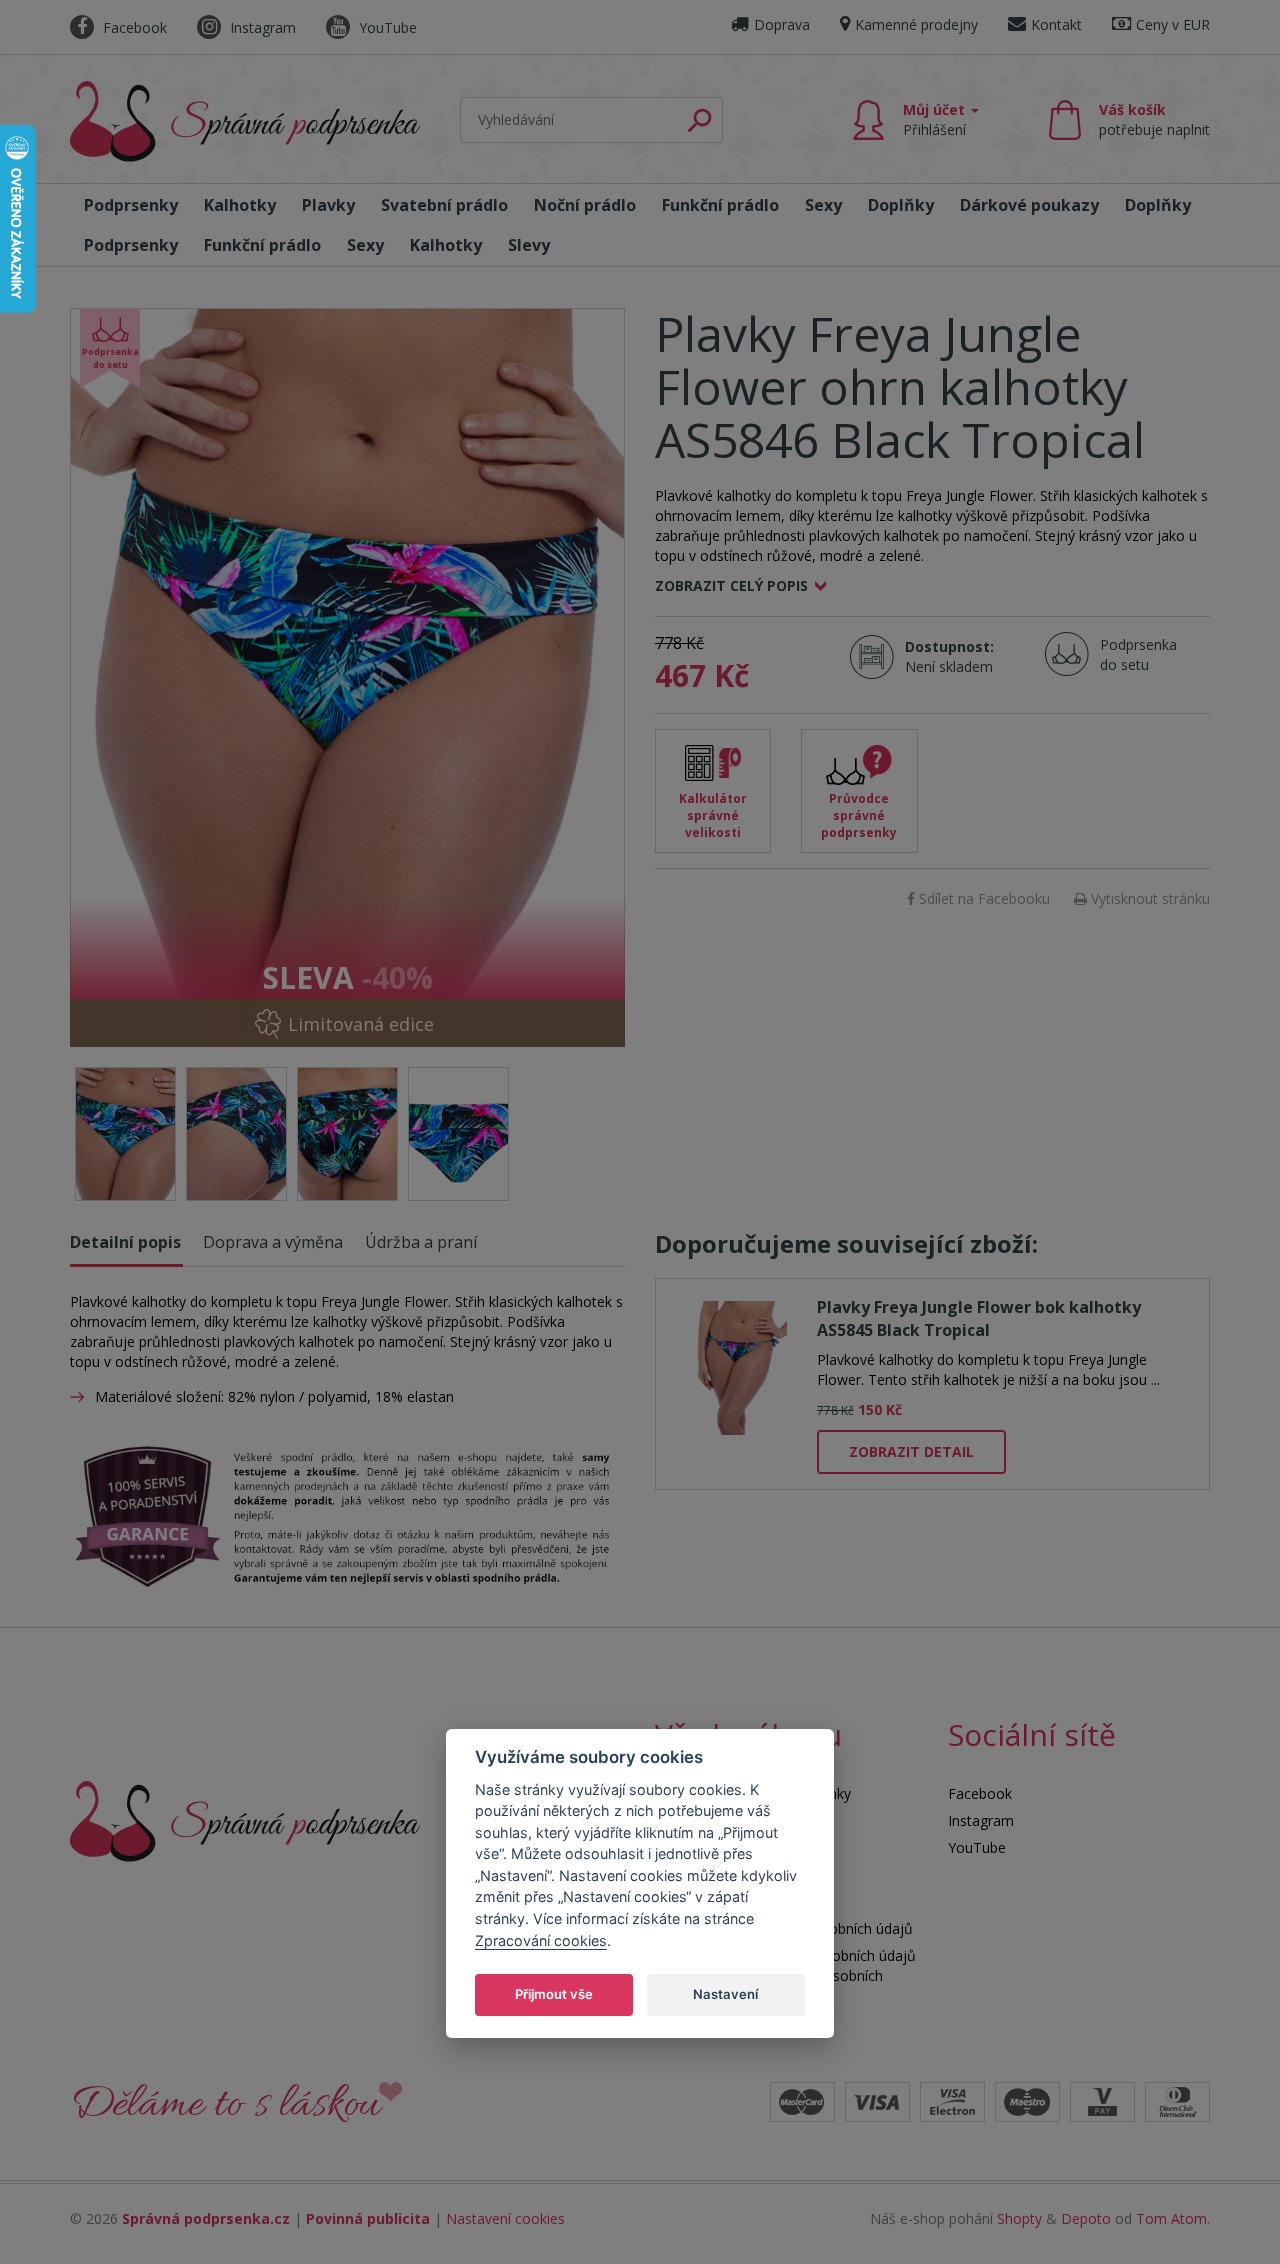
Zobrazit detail (911, 1451)
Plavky (328, 205)
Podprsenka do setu (1132, 654)
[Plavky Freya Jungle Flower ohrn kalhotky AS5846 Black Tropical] (347, 677)
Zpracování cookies (541, 1939)
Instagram (261, 27)
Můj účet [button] (936, 119)
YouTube (386, 27)
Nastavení (725, 1993)
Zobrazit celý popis (731, 585)
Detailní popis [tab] (125, 1242)
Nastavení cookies (505, 2218)
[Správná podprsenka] (245, 1819)
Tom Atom (1171, 2218)
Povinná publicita (368, 2218)
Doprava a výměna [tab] (273, 1242)
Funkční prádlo (720, 205)
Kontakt (1056, 24)
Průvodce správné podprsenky (859, 815)
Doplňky (901, 205)
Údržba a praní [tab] (421, 1242)
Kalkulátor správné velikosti (713, 815)
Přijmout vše (554, 1993)
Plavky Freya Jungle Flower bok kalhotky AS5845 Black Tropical (979, 1318)
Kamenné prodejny (916, 24)
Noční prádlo (585, 205)
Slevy (529, 245)
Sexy (823, 205)
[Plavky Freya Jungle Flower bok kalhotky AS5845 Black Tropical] (736, 1364)
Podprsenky (131, 205)
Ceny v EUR (1173, 24)
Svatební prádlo (444, 205)
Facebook (133, 27)
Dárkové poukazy (1029, 205)
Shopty (1019, 2218)
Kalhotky (240, 205)
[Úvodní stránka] (245, 121)
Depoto (1086, 2218)
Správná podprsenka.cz (206, 2218)
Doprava (782, 24)
